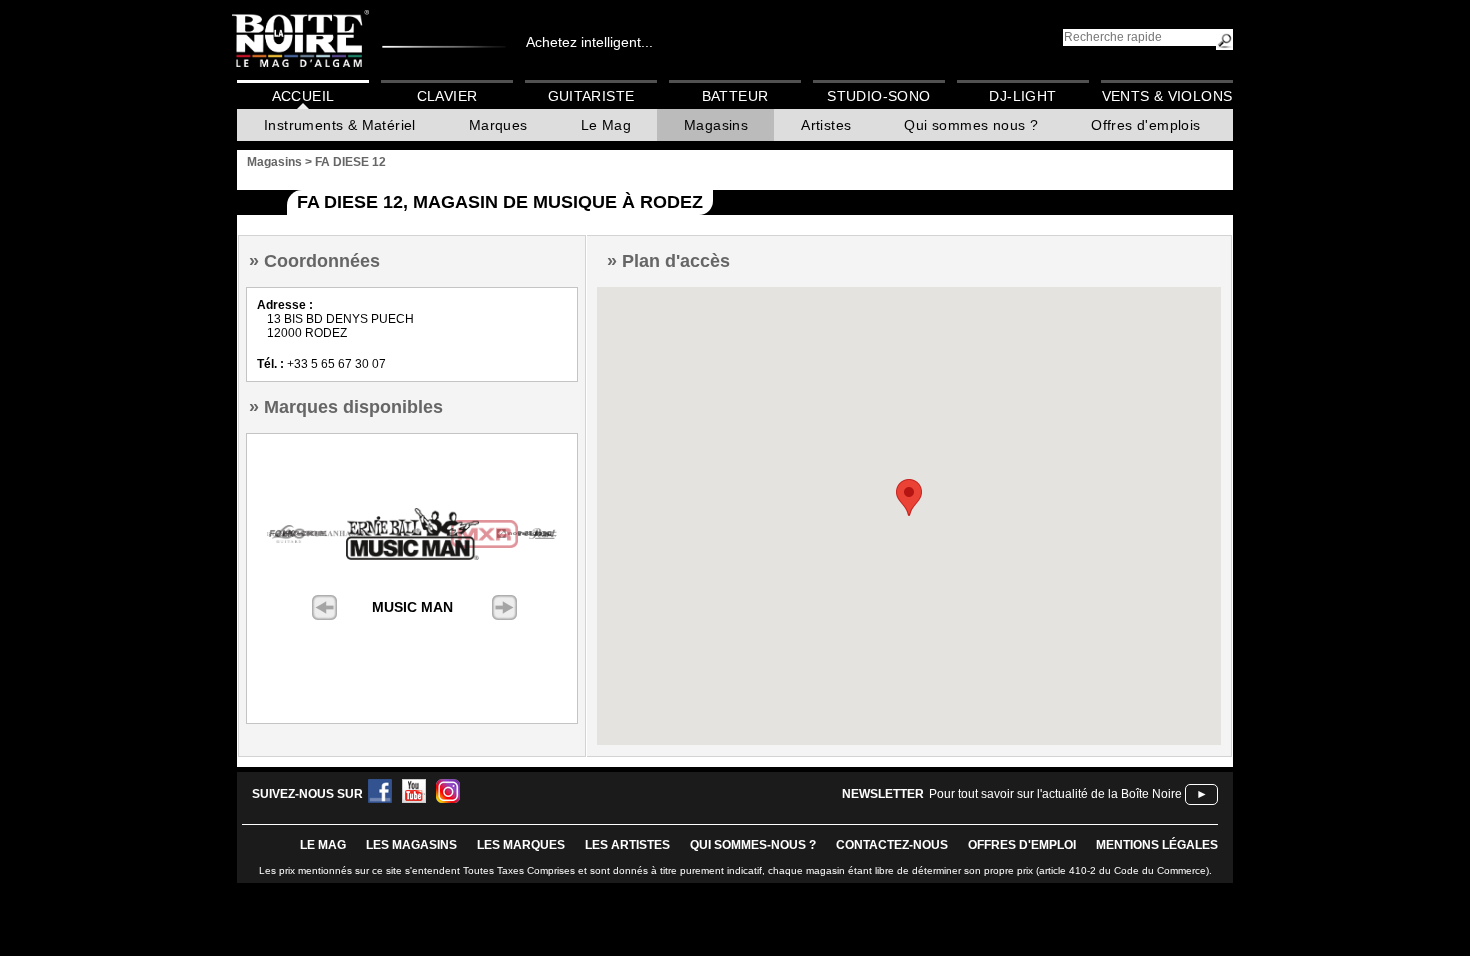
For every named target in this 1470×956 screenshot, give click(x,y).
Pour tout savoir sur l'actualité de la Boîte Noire (1055, 794)
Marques (498, 125)
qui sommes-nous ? (753, 845)
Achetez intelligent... (589, 42)
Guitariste (591, 96)
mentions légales (1157, 845)
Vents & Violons (1167, 96)
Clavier (447, 96)
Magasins (716, 125)
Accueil (303, 96)
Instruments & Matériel (340, 125)
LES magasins (411, 845)
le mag (323, 845)
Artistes (826, 125)
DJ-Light (1022, 96)
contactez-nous (892, 845)
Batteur (735, 96)
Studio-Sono (878, 96)
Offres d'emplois (1145, 125)
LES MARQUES (521, 845)
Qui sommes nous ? (971, 125)
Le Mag (606, 125)
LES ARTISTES (627, 845)
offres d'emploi (1022, 845)
